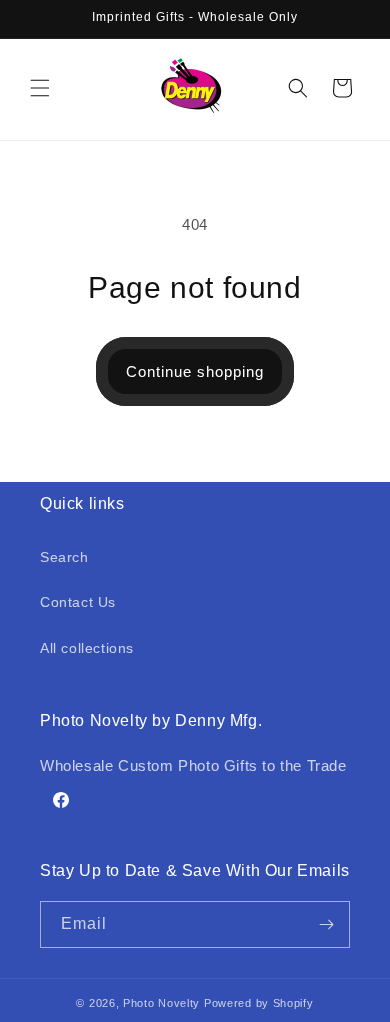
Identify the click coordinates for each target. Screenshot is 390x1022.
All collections (87, 648)
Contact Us (78, 602)
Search (64, 557)
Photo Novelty (161, 1003)
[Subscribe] (327, 924)
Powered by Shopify (259, 1003)
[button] (40, 88)
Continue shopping (195, 371)
